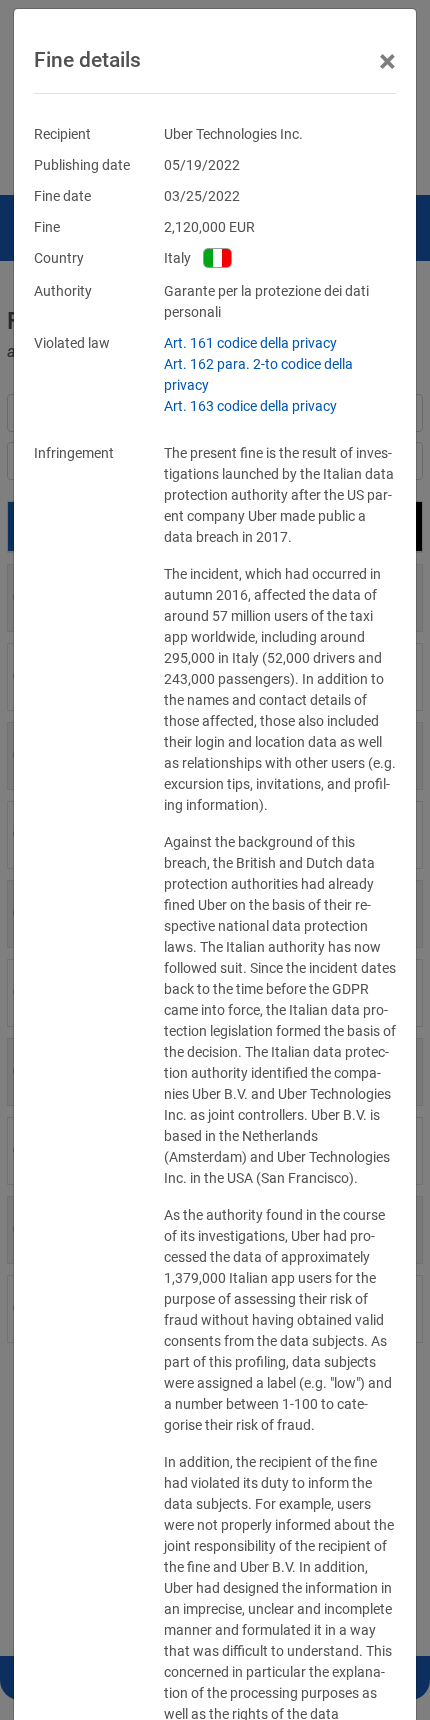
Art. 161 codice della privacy (250, 343)
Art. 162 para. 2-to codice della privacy (258, 374)
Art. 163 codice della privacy (250, 406)
